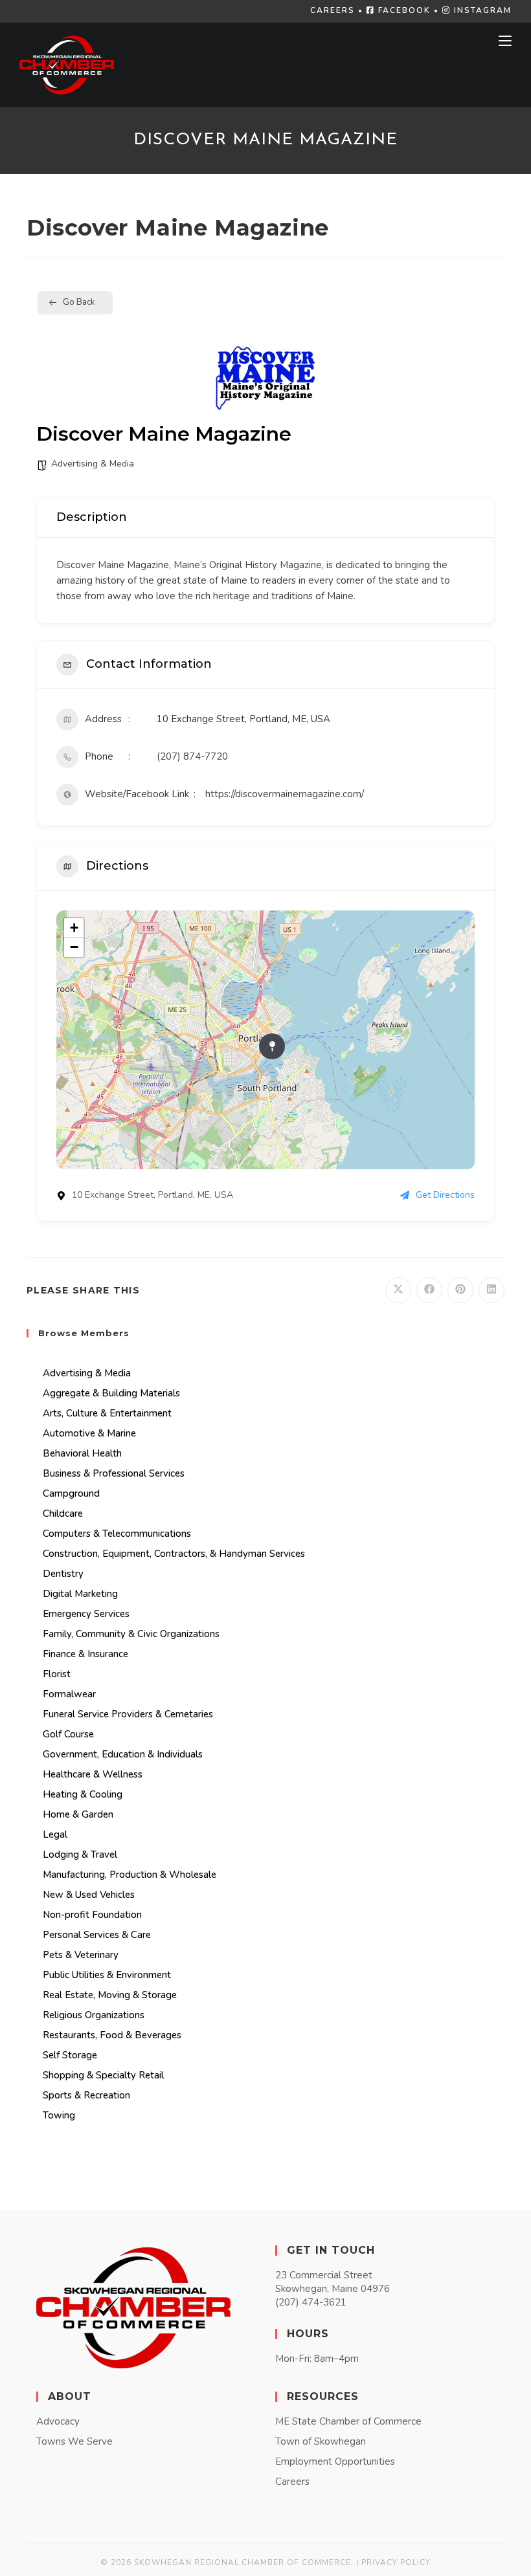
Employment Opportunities (335, 2461)
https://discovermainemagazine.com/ (285, 794)
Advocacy (58, 2421)
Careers (292, 2482)
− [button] (74, 947)
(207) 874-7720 (192, 756)
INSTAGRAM (481, 10)
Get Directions (445, 1195)
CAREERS (333, 10)
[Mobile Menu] (505, 41)
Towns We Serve (74, 2441)
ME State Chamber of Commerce (348, 2421)
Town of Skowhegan (321, 2441)
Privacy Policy (396, 2562)
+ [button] (74, 928)
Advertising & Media (93, 464)
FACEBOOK (403, 10)
